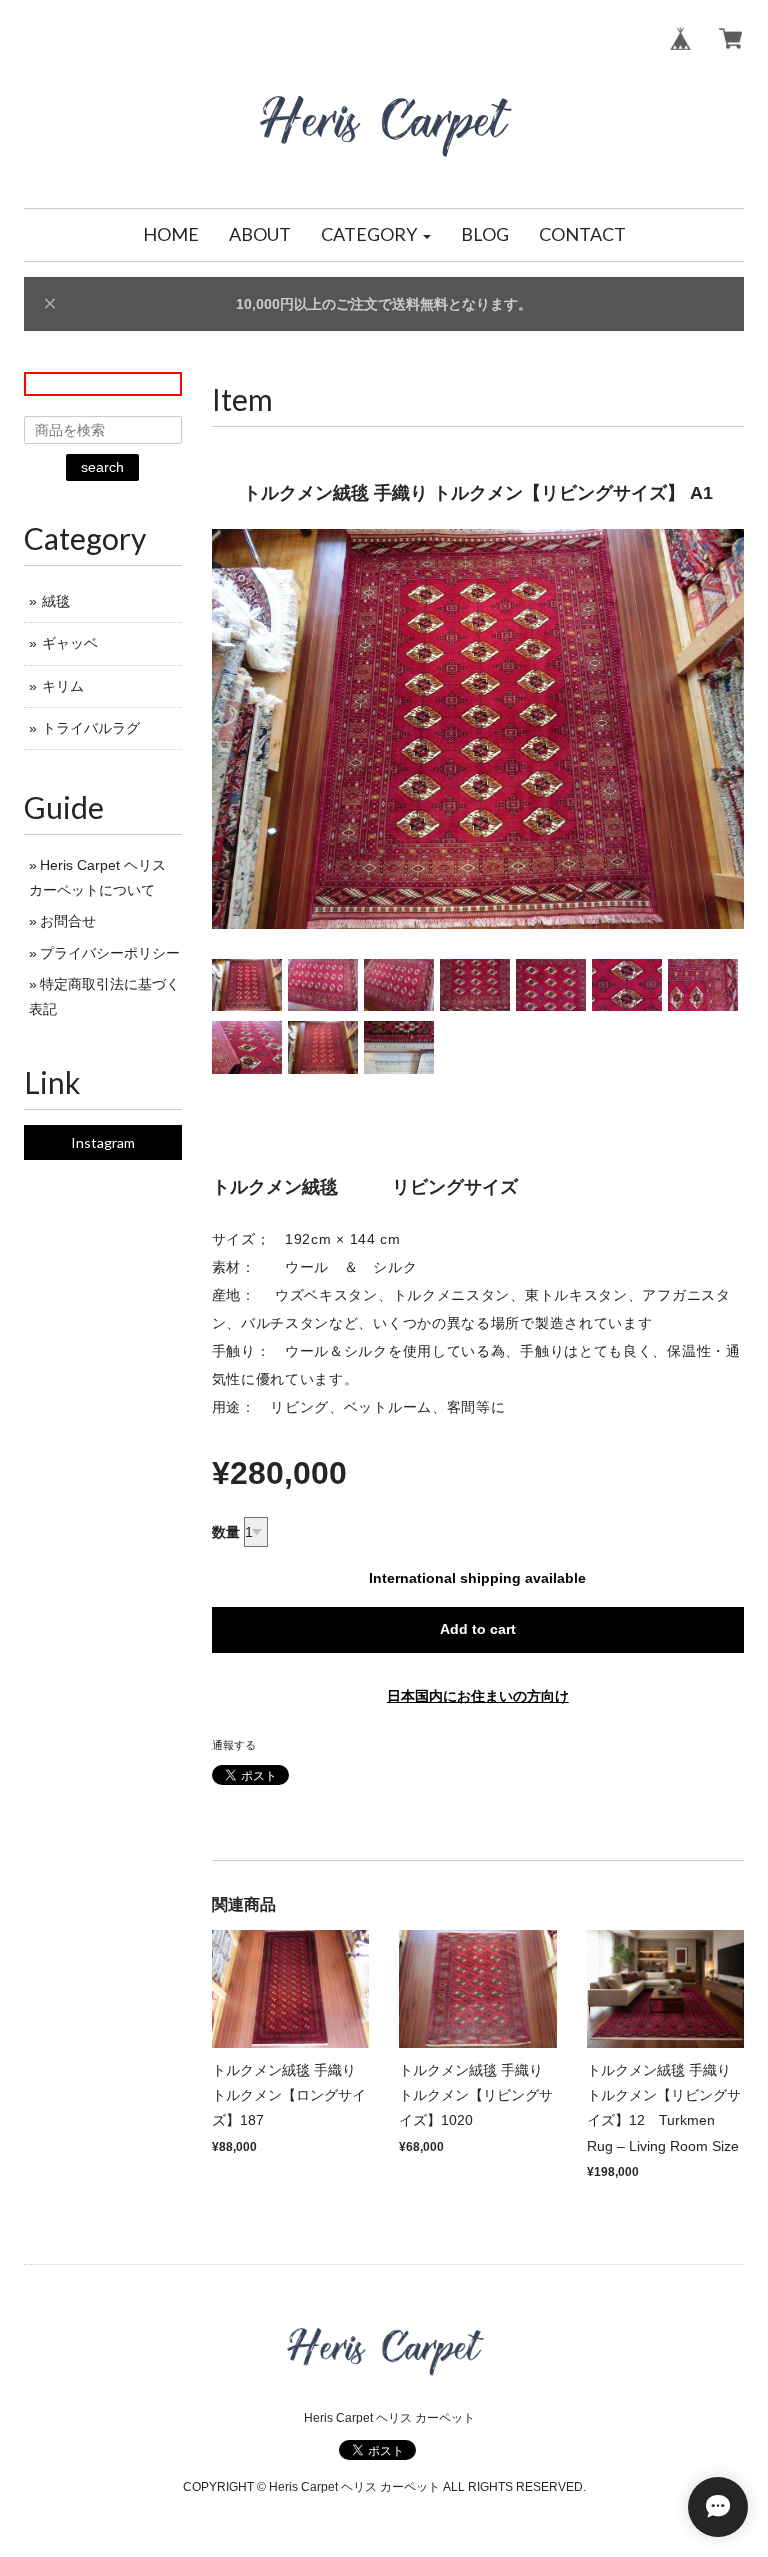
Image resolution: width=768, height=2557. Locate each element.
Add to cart (478, 1629)
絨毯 (56, 601)
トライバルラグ (91, 728)
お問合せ (68, 921)
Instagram (103, 1142)
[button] (376, 235)
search (102, 467)
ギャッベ (70, 643)
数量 (226, 1532)
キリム (63, 686)
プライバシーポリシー (110, 953)
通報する (234, 1745)
